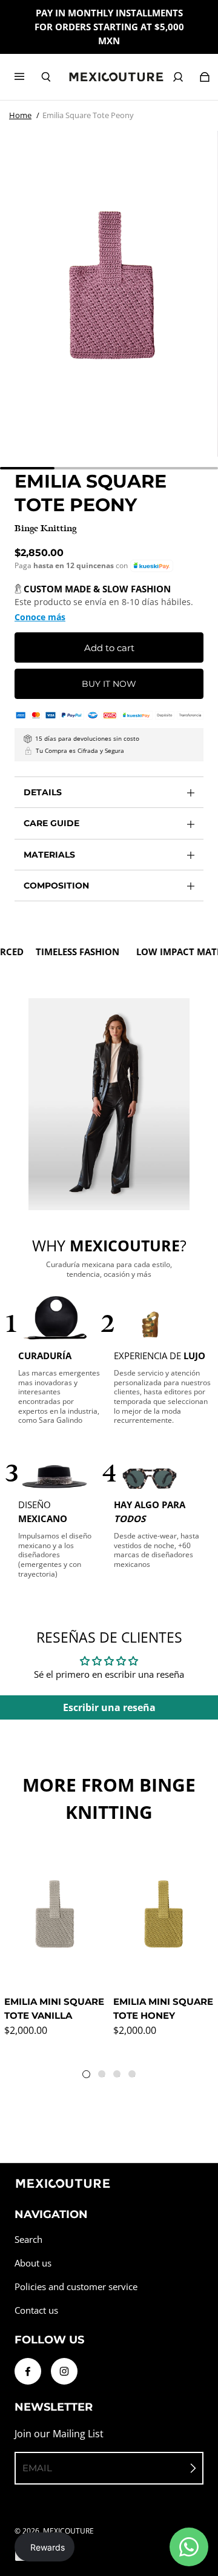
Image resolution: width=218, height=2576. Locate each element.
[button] (152, 566)
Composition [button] (56, 886)
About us (33, 2263)
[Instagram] (64, 2371)
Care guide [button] (51, 823)
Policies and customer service (76, 2287)
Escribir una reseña (109, 1707)
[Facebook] (28, 2371)
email (37, 2468)
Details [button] (43, 792)
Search (28, 2240)
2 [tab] (104, 2076)
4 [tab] (134, 2076)
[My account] (178, 77)
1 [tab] (89, 2077)
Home (20, 115)
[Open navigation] (28, 77)
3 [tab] (119, 2076)
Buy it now (109, 684)
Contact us (36, 2310)
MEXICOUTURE (68, 2531)
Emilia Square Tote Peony (88, 115)
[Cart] (205, 77)
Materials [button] (49, 855)
